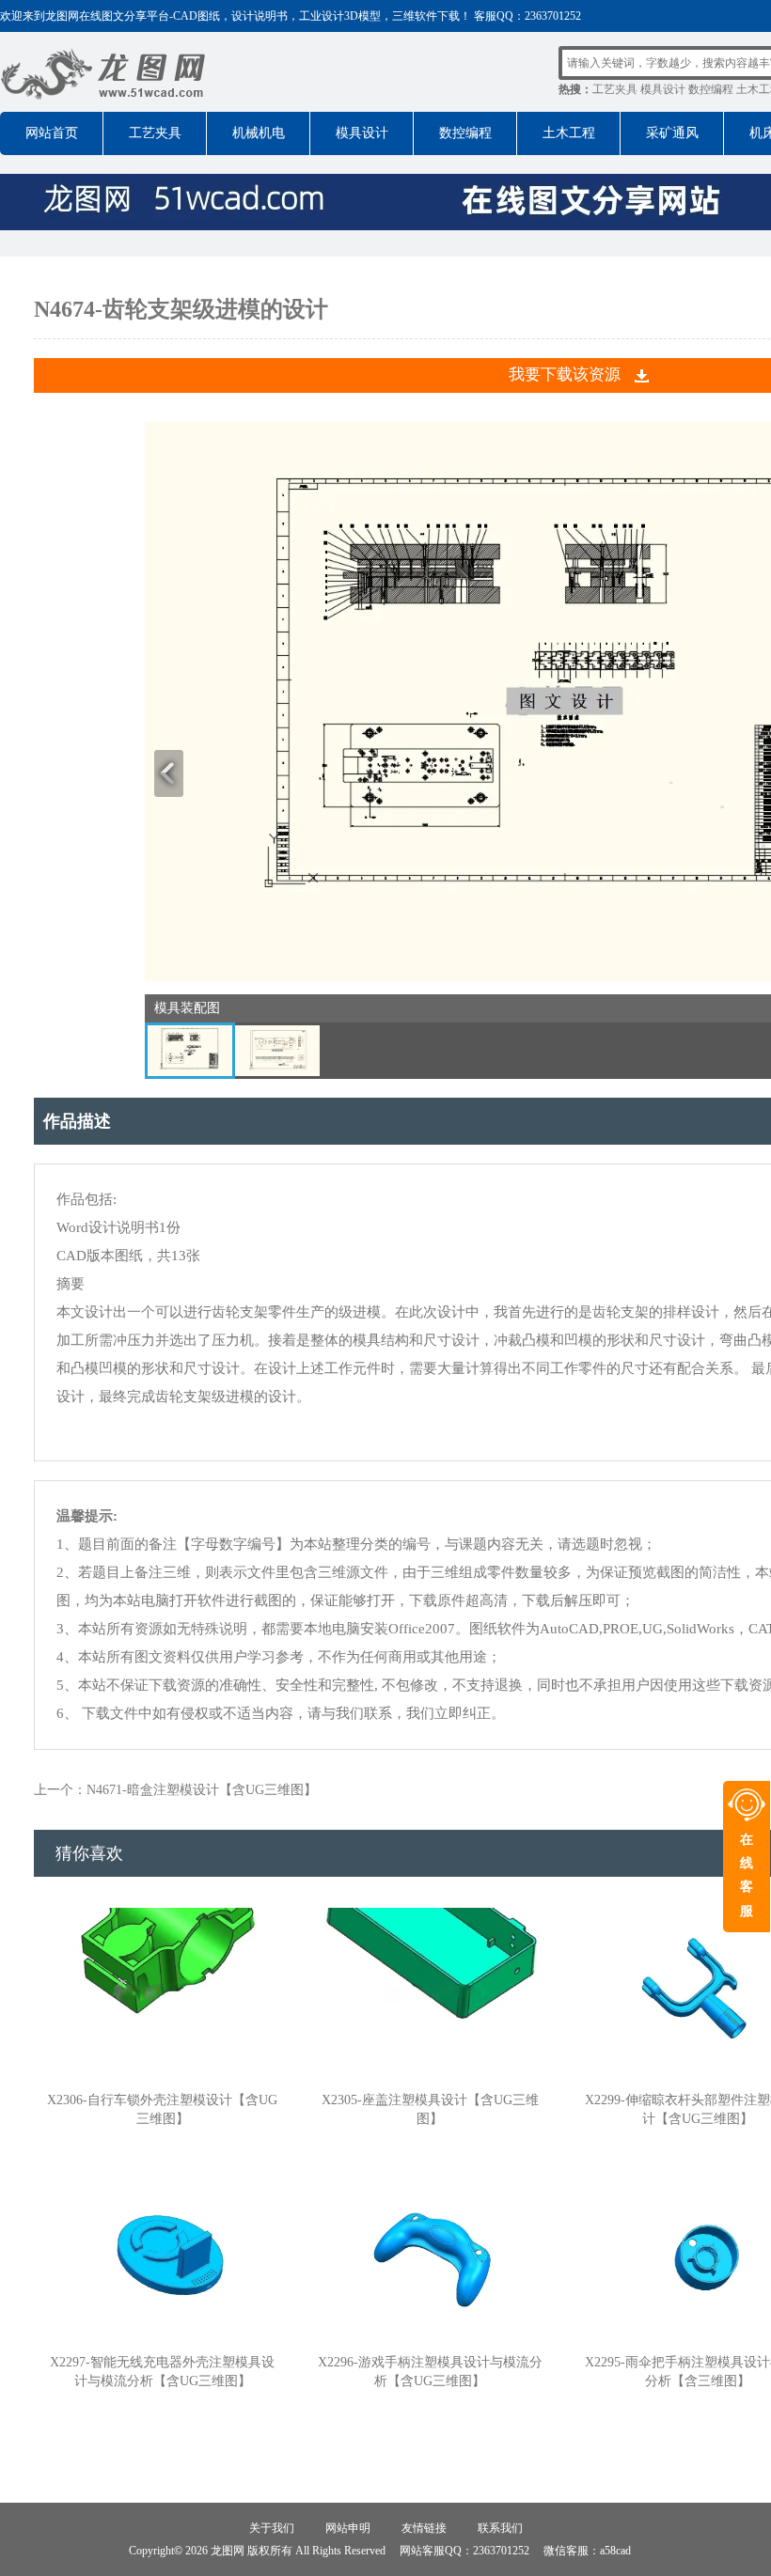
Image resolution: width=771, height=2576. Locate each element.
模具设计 (663, 89)
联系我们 (500, 2528)
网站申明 (348, 2528)
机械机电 (259, 133)
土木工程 (569, 133)
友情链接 (424, 2528)
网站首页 (52, 133)
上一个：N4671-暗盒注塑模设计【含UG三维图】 (175, 1790)
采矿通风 (672, 133)
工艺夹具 (615, 89)
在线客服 (747, 1875)
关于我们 (272, 2528)
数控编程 (711, 89)
